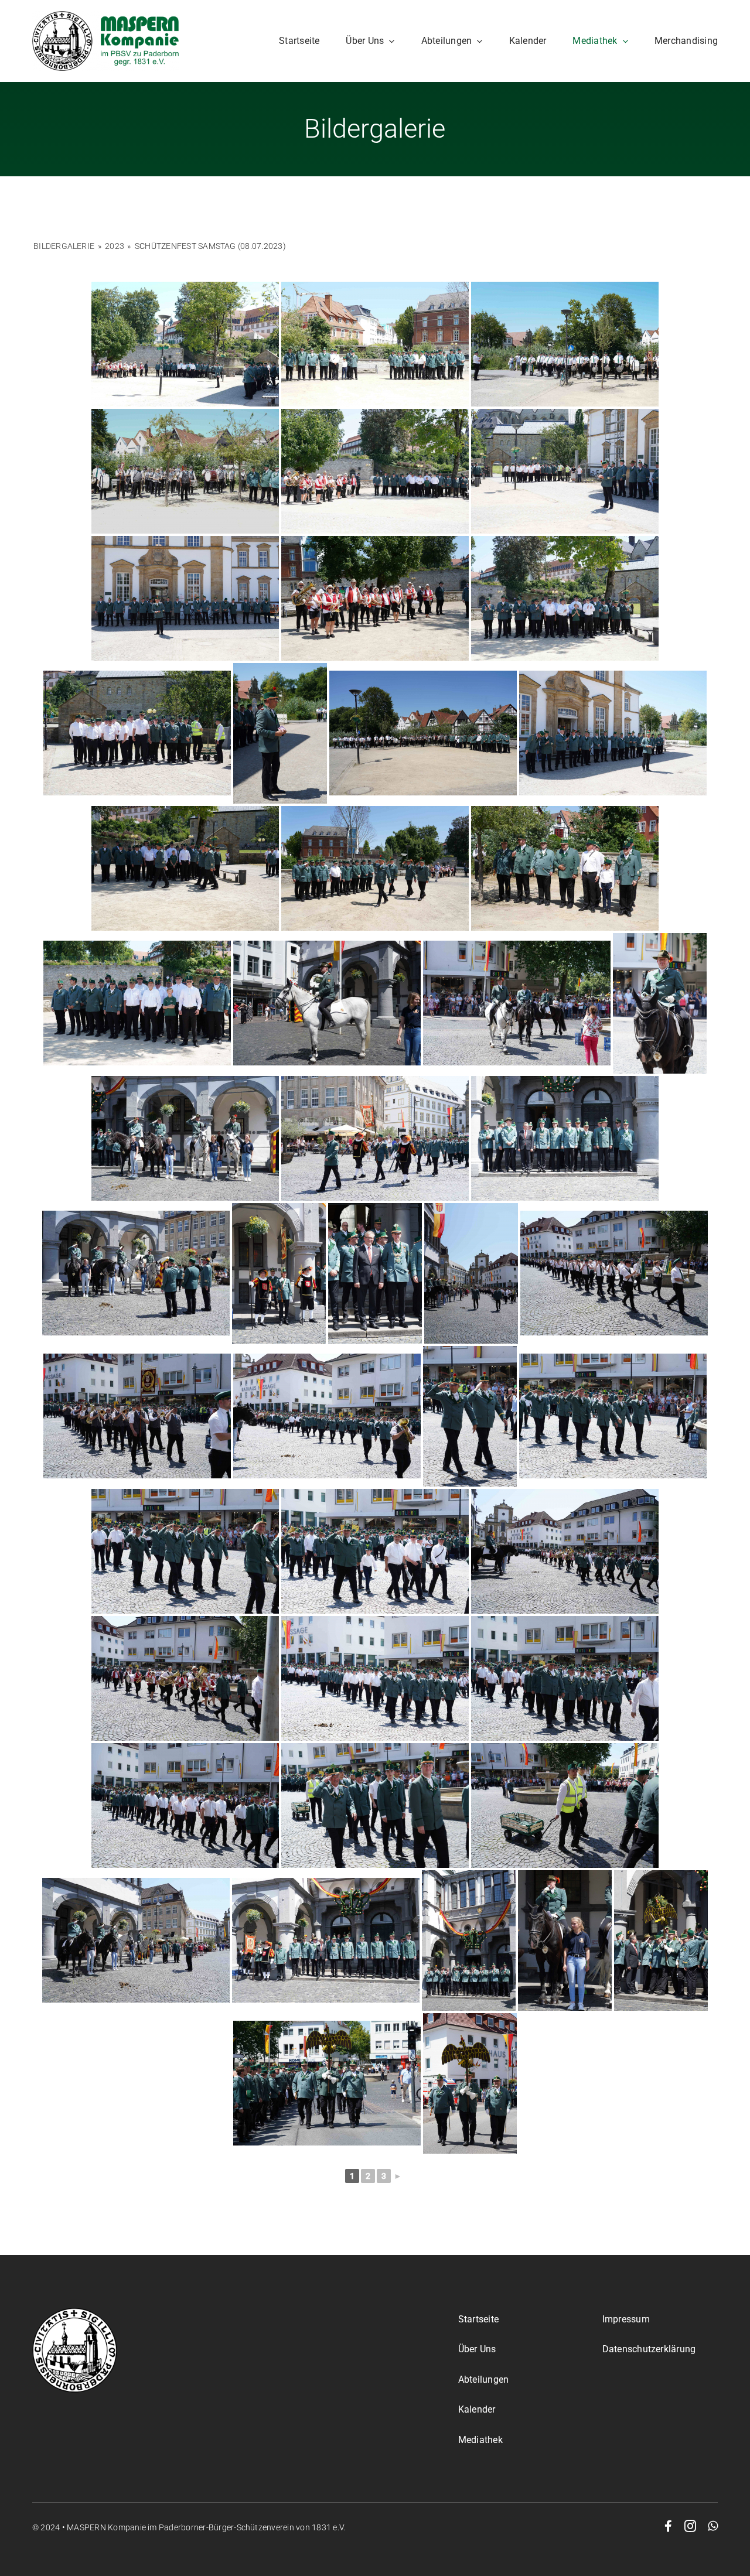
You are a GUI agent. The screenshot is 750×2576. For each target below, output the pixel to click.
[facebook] (668, 2526)
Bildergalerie (64, 246)
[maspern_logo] (105, 16)
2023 (115, 246)
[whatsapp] (713, 2526)
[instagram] (690, 2526)
